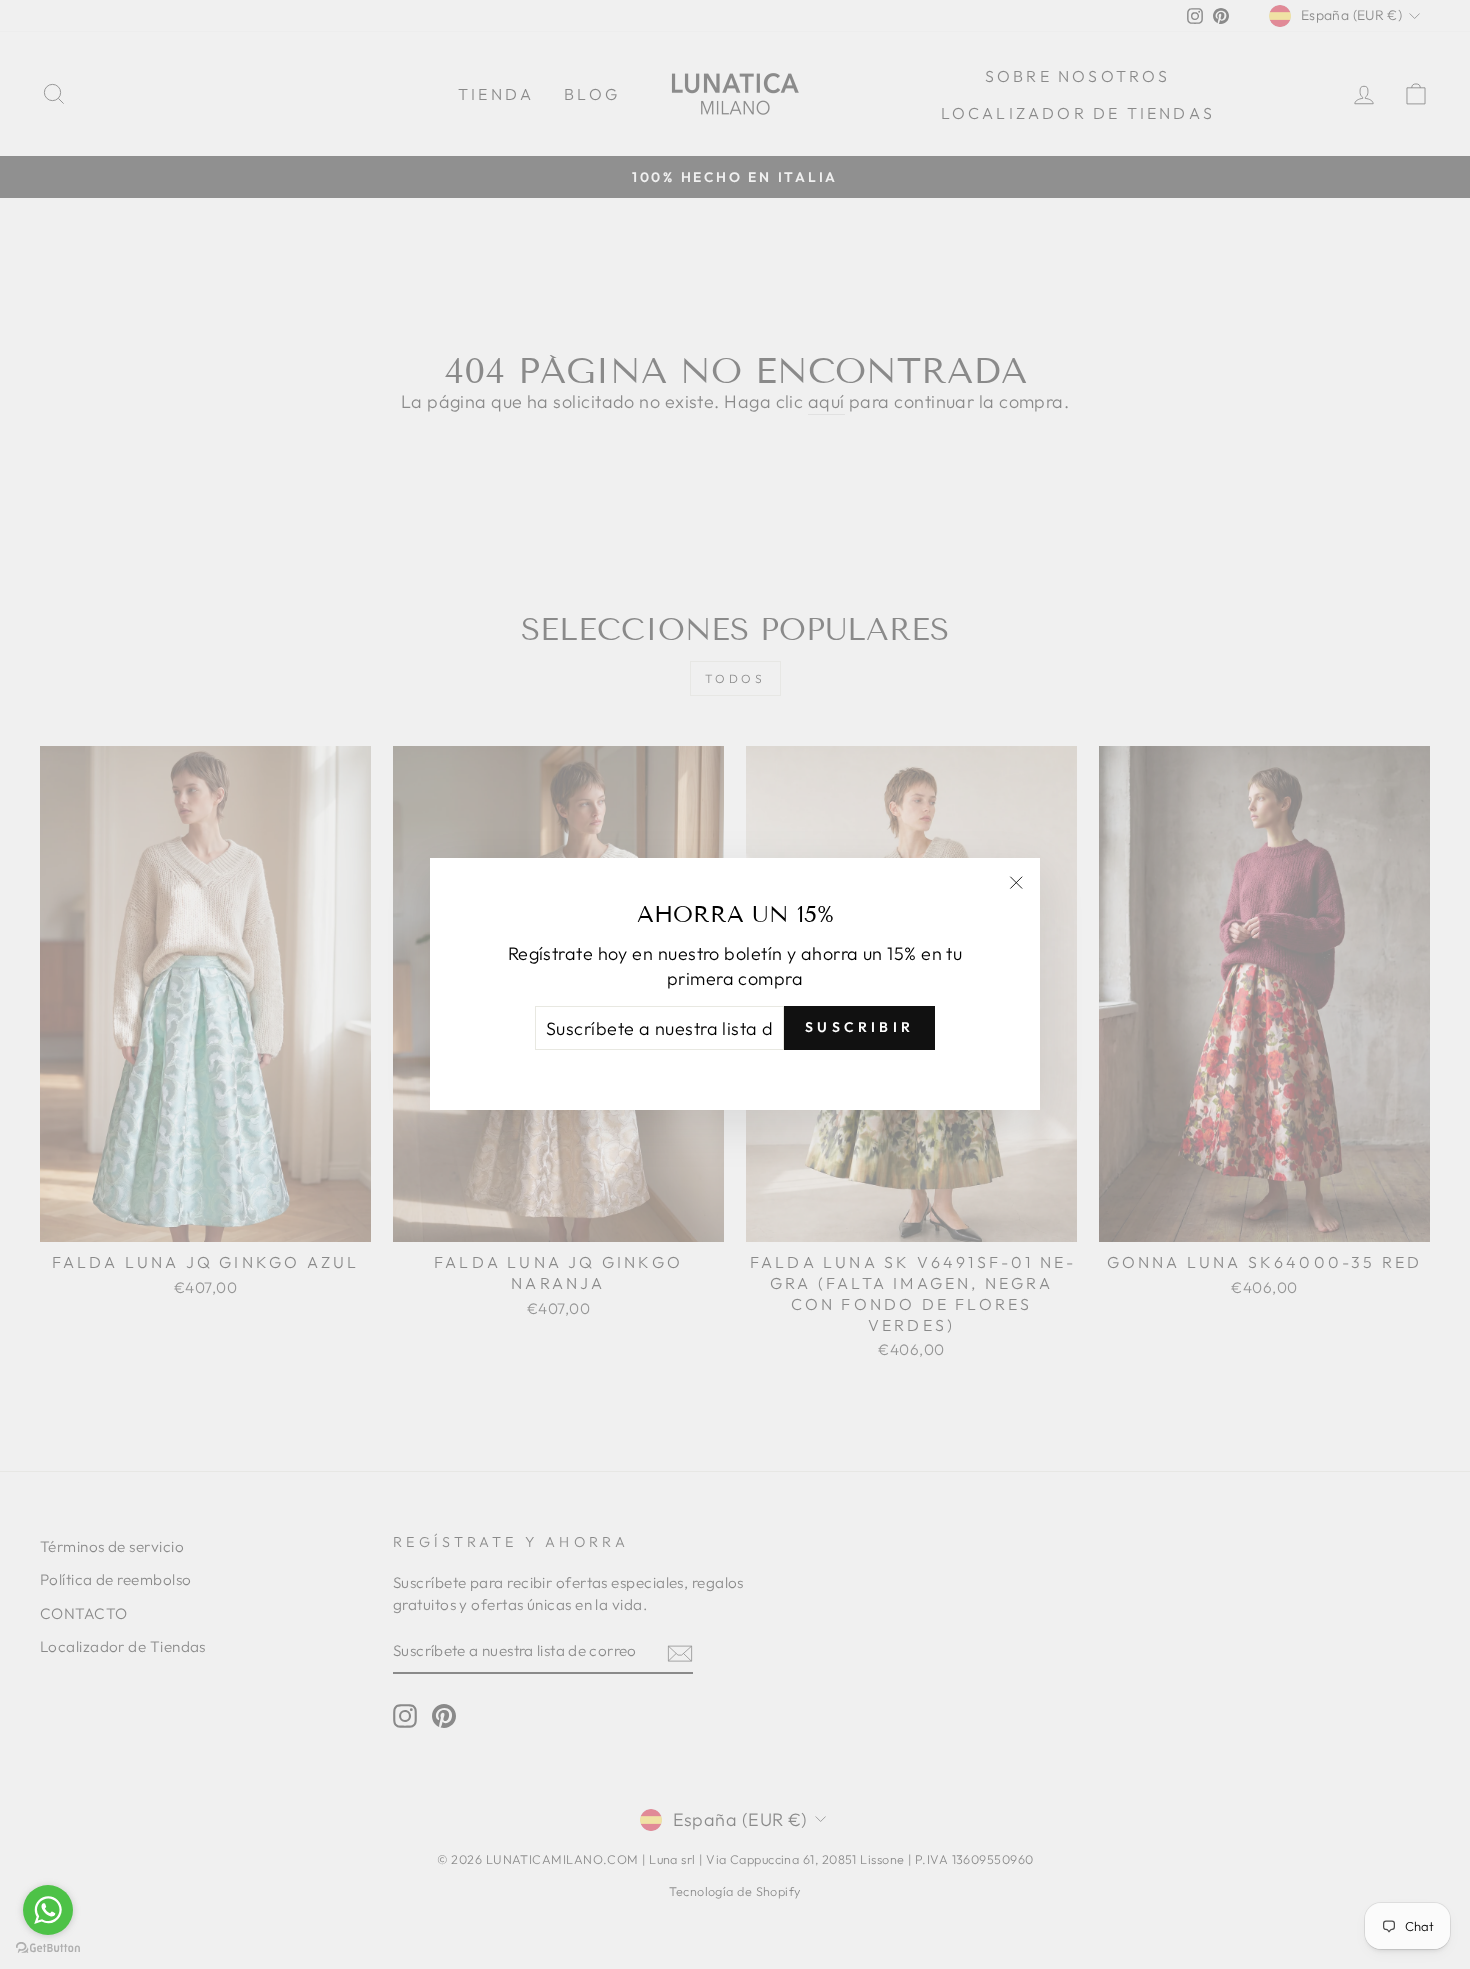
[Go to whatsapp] (48, 1910)
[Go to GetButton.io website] (48, 1948)
